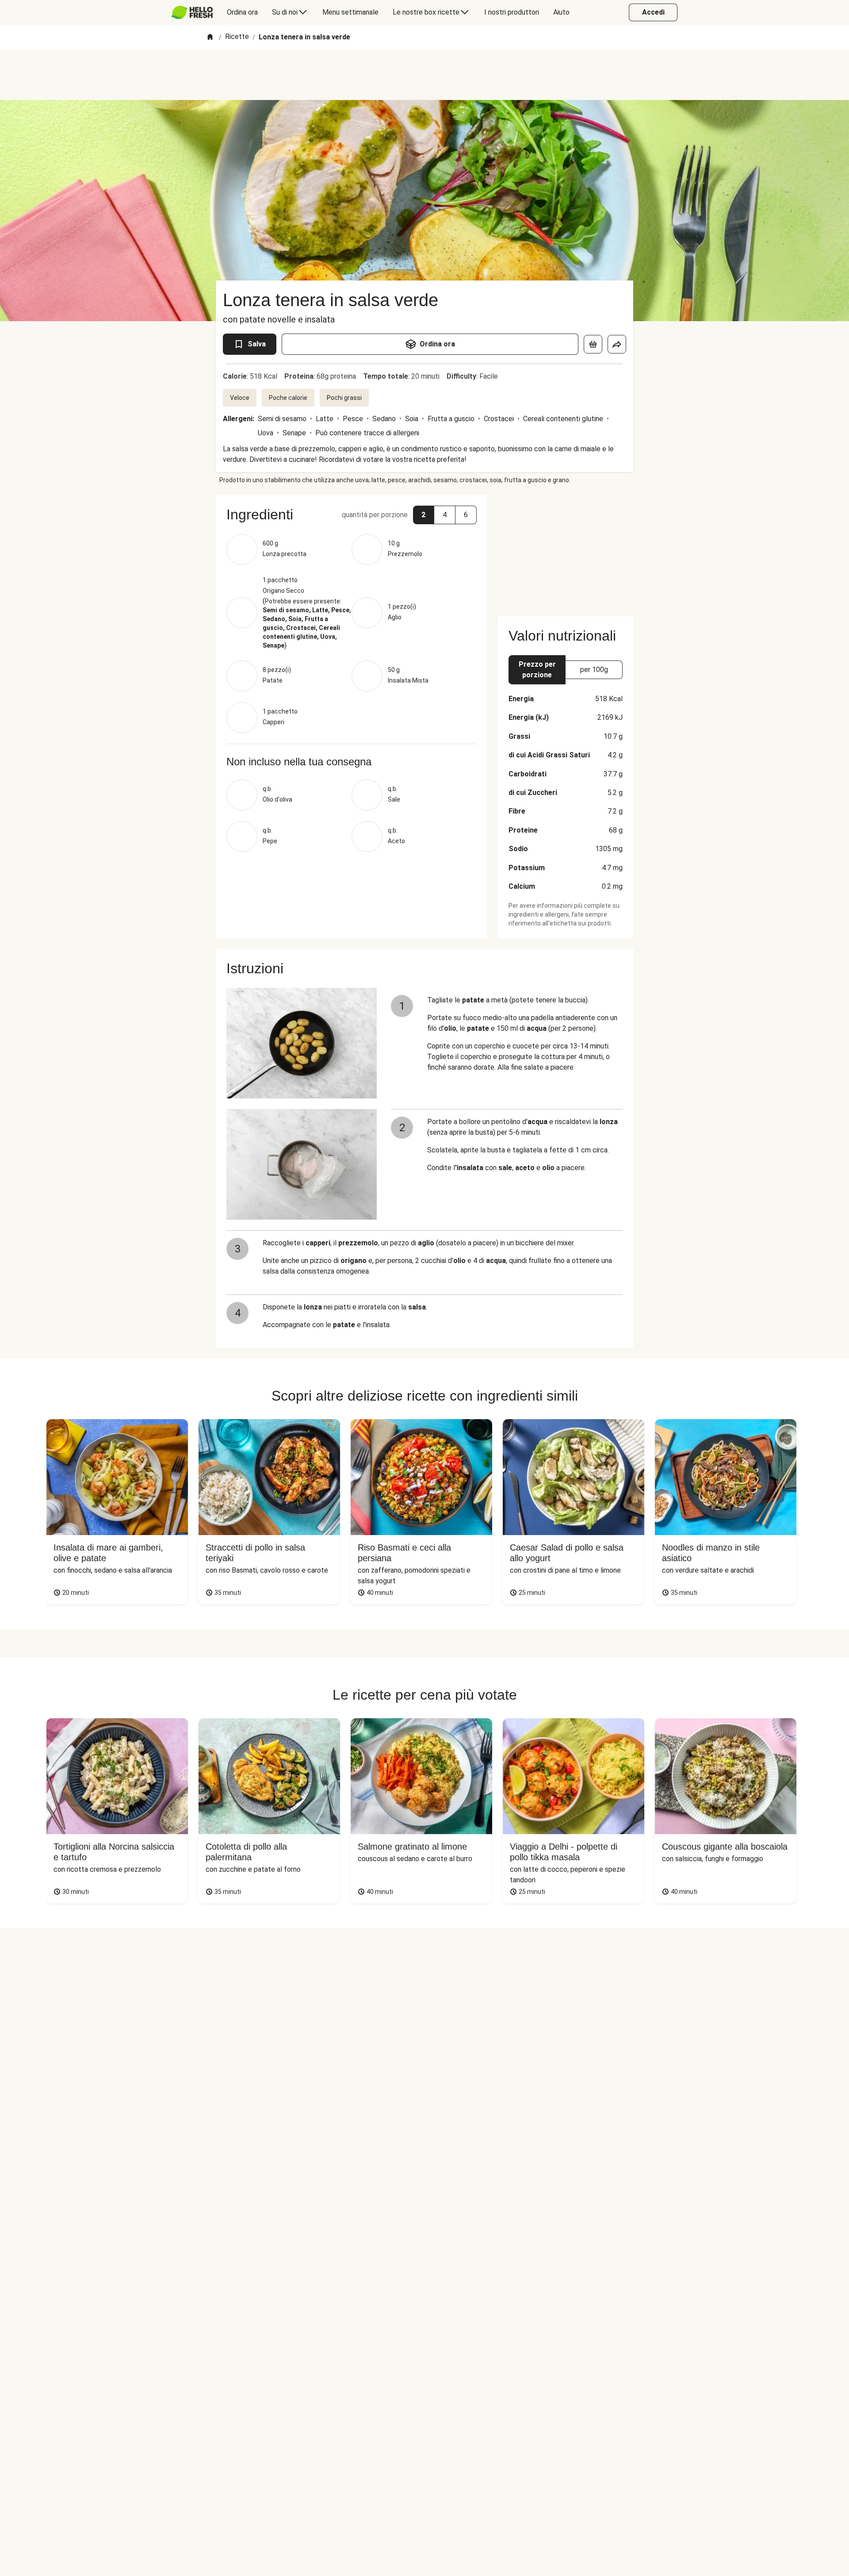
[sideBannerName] (566, 550)
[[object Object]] (593, 344)
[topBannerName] (424, 75)
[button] (424, 515)
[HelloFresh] (192, 12)
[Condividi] (617, 344)
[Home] (210, 37)
